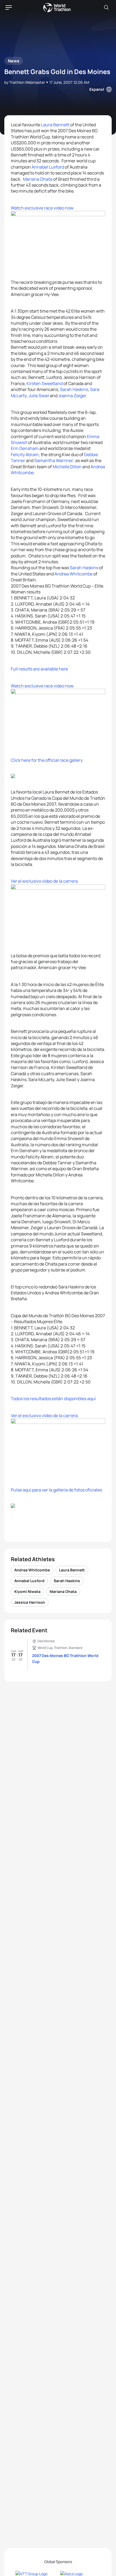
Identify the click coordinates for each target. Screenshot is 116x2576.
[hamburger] (9, 8)
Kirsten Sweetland (45, 383)
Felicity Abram (25, 455)
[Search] (106, 8)
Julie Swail (39, 396)
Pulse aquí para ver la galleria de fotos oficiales (56, 1490)
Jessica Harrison (30, 1602)
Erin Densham (25, 448)
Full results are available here (39, 669)
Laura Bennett (55, 125)
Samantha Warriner (54, 460)
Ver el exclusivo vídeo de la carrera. (45, 881)
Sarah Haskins (74, 389)
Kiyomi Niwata (27, 1591)
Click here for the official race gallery (47, 760)
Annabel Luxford (48, 167)
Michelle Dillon (67, 467)
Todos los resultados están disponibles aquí (53, 1399)
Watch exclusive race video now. (42, 208)
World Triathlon (57, 8)
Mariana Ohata (38, 179)
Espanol (97, 89)
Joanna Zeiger (72, 396)
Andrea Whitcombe (73, 574)
